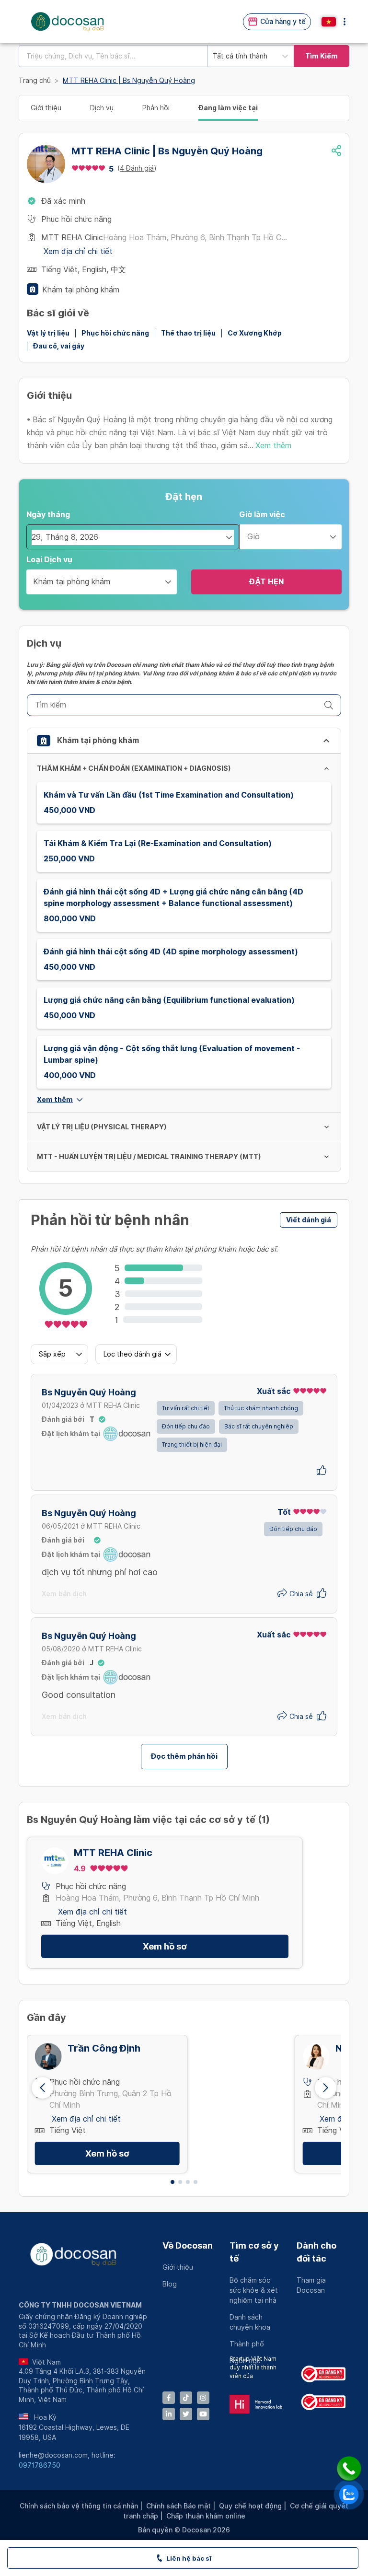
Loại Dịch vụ (49, 560)
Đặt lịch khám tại (71, 1434)
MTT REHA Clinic (113, 1853)
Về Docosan (188, 2245)
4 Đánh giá (137, 168)
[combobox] (113, 56)
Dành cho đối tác (316, 2252)
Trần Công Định (104, 2048)
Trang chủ (35, 81)
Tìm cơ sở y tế (254, 2252)
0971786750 (40, 2465)
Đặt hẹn (266, 582)
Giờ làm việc (262, 515)
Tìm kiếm (322, 56)
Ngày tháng (48, 515)
